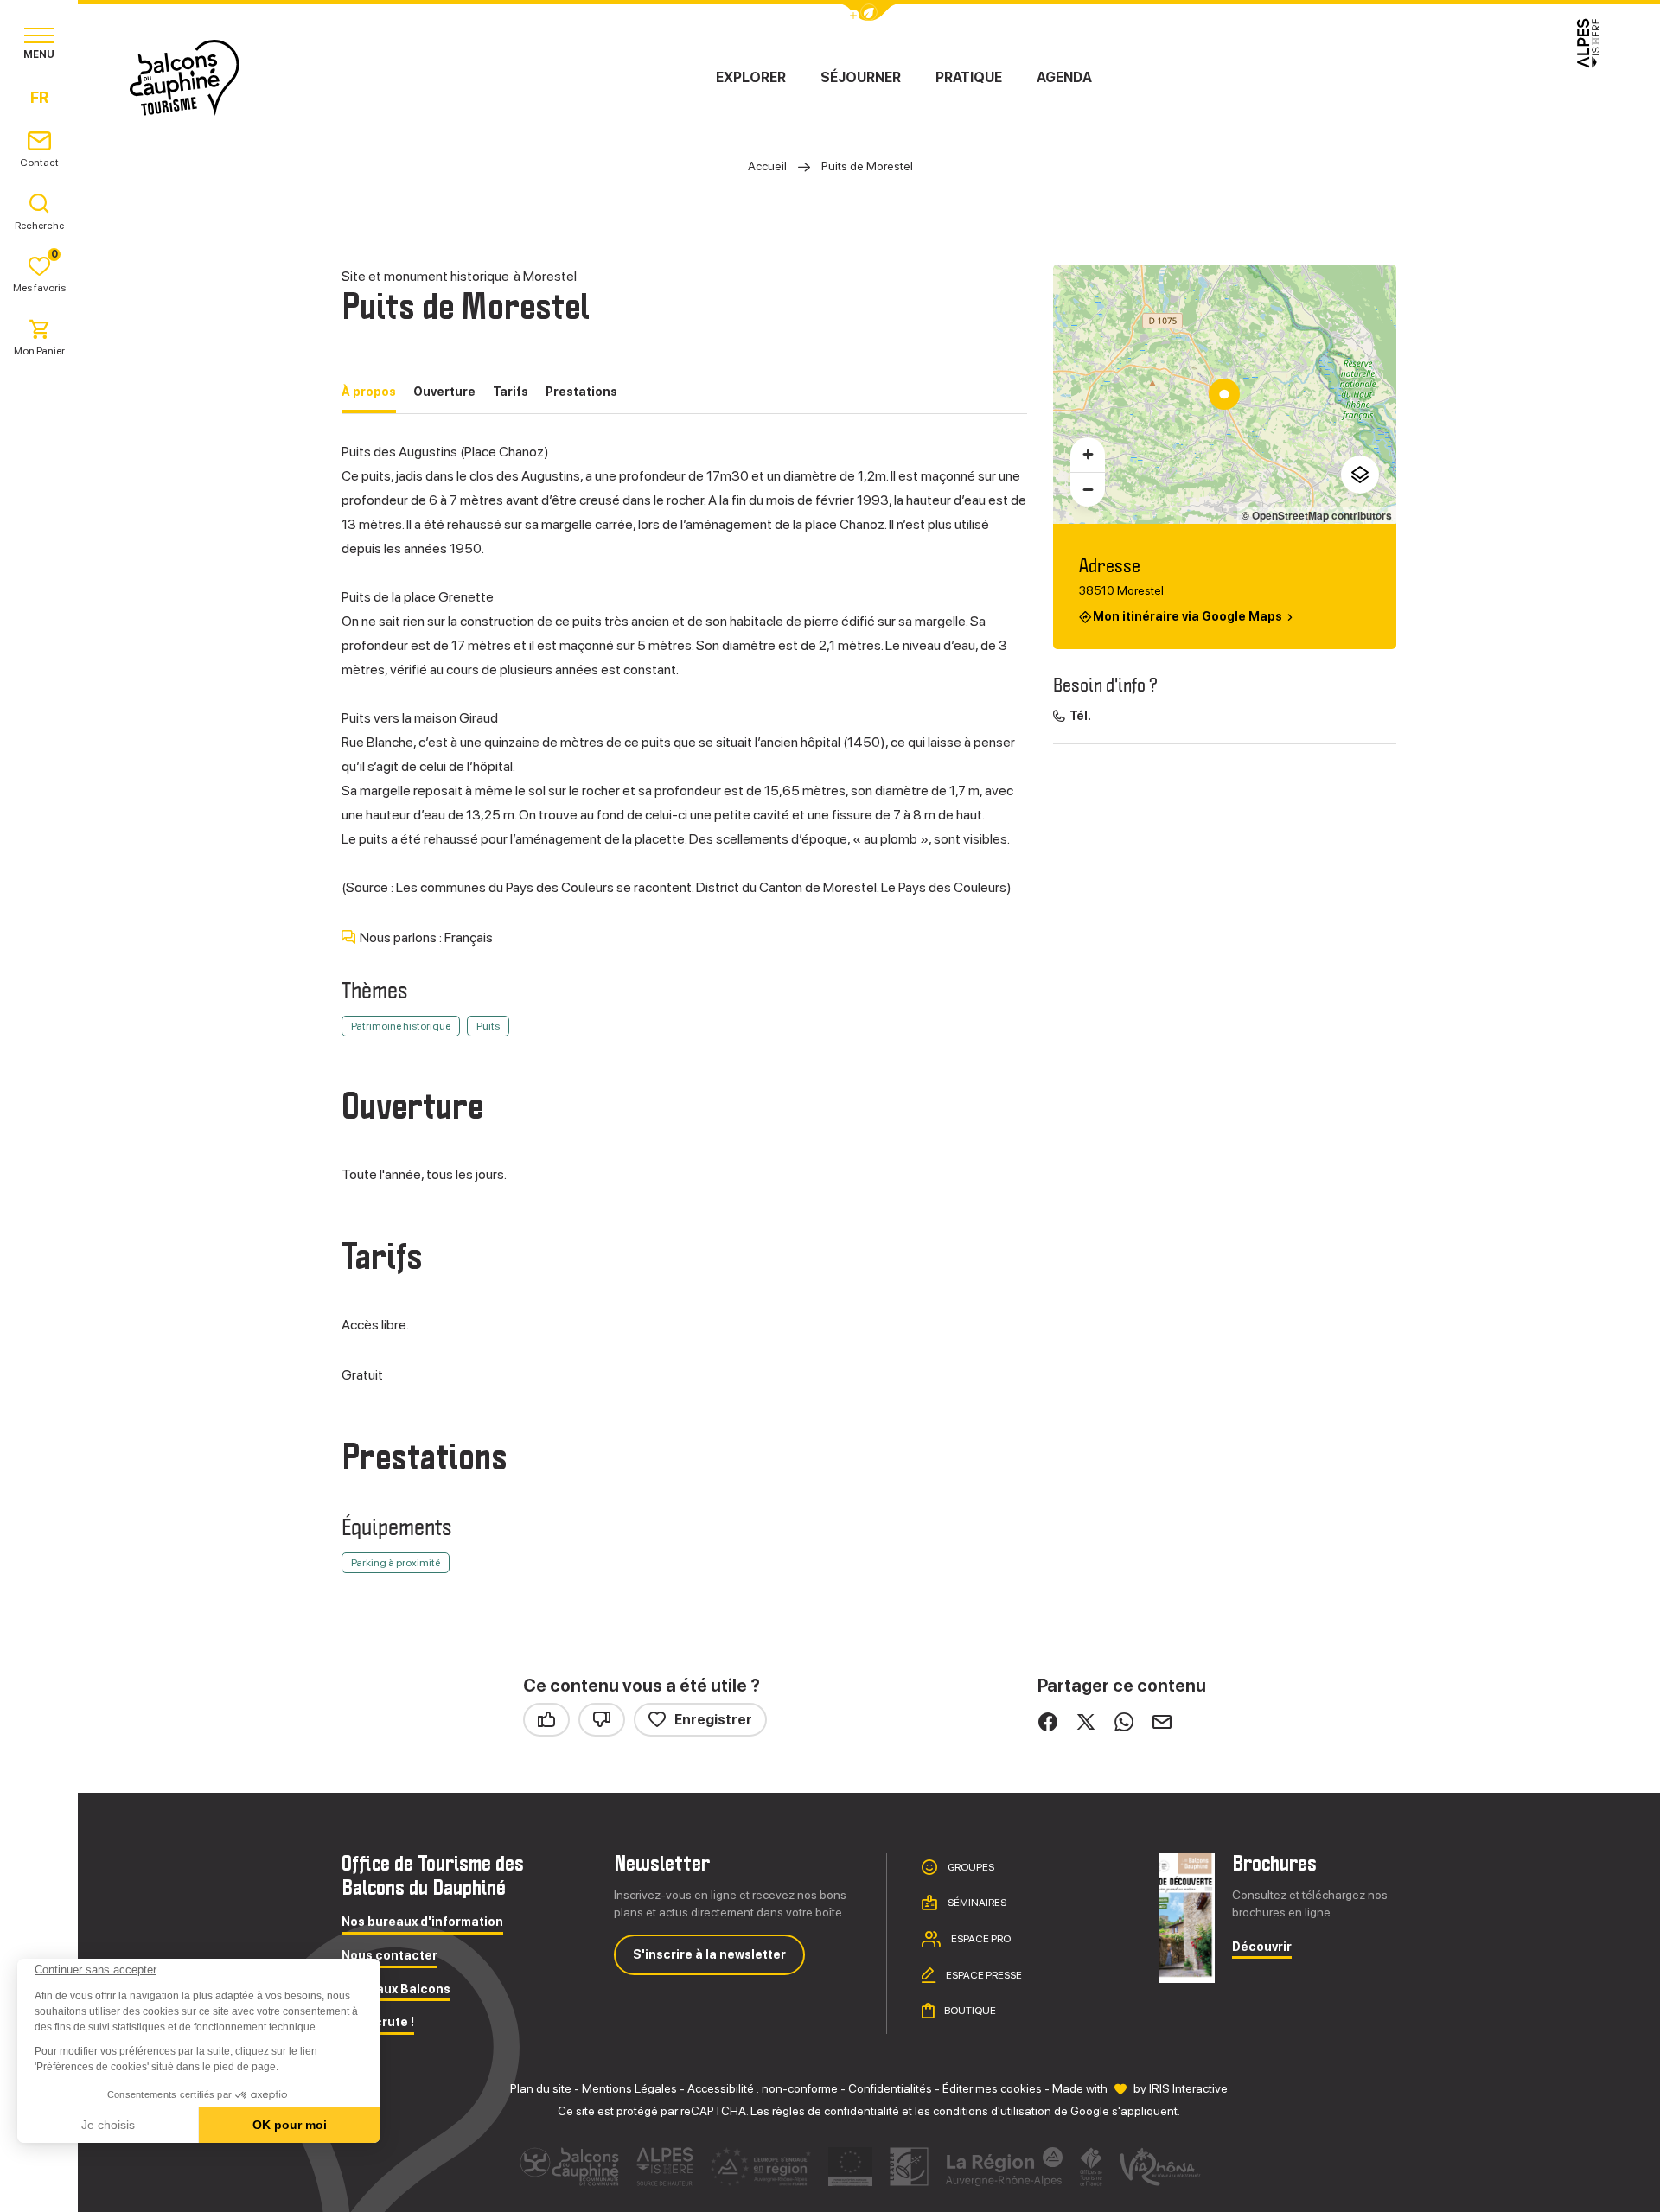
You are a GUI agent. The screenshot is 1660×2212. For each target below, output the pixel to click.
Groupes (970, 1866)
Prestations (581, 392)
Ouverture (444, 392)
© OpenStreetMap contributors (1317, 515)
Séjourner (861, 77)
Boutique (969, 2011)
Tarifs (511, 392)
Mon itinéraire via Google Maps (1188, 616)
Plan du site (541, 2088)
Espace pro (980, 1939)
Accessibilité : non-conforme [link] (763, 2088)
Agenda (1064, 77)
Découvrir (1262, 1947)
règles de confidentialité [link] (836, 2111)
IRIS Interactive (1188, 2088)
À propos (369, 392)
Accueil (767, 166)
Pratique (969, 77)
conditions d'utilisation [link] (992, 2111)
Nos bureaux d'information (422, 1922)
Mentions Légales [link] (629, 2088)
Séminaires (976, 1903)
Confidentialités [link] (890, 2088)
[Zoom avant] (1088, 455)
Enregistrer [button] (713, 1720)
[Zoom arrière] (1088, 489)
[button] (36, 2183)
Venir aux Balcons (396, 1989)
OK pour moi (290, 2125)
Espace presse (983, 1975)
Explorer (751, 77)
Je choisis (108, 2125)
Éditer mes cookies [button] (992, 2088)
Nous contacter (389, 1956)
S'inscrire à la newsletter (709, 1954)
